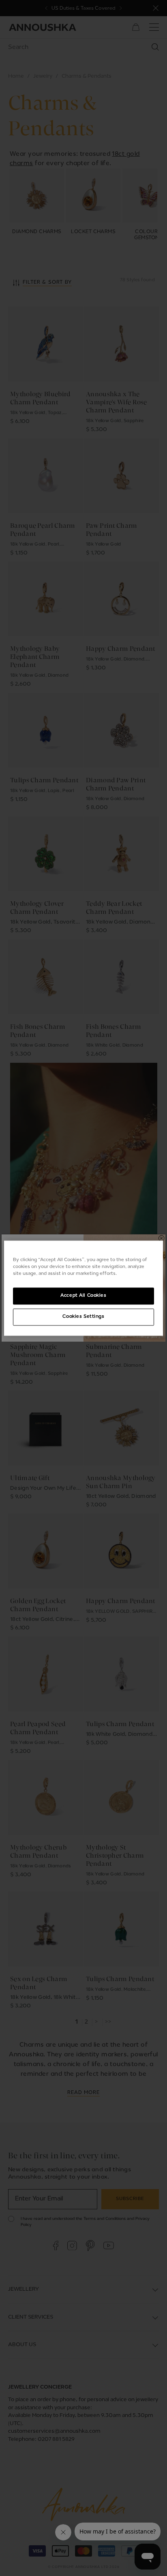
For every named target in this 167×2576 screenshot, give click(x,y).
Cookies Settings (83, 1317)
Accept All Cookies (83, 1295)
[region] (83, 1288)
